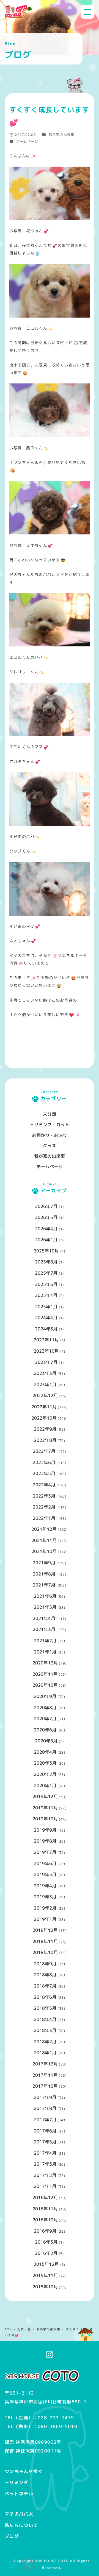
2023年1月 (45, 1384)
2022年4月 (44, 1485)
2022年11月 (44, 1407)
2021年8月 (44, 1574)
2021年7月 (44, 1585)
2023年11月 (46, 1340)
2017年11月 (45, 2075)
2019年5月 (45, 1874)
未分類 (50, 1114)
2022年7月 (44, 1451)
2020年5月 (46, 1741)
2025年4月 (46, 1295)
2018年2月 (45, 2042)
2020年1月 (45, 1785)
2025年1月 (46, 1307)
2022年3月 (44, 1496)
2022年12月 (45, 1395)
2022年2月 (44, 1507)
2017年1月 (45, 2186)
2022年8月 (45, 1440)
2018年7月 (45, 1986)
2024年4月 (46, 1318)
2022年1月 (44, 1518)
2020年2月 (45, 1774)
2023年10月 (46, 1351)
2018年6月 (45, 1997)
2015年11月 (45, 2275)
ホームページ (27, 141)
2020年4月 (45, 1752)
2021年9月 (44, 1563)
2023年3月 (45, 1373)
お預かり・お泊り (50, 1135)
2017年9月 (45, 2097)
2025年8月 (46, 1262)
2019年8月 (45, 1841)
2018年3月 (45, 2030)
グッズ (50, 1146)
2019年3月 (45, 1897)
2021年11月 (44, 1540)
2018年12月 (45, 1930)
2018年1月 (45, 2053)
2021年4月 (44, 1618)
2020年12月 (45, 1663)
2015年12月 (46, 2264)
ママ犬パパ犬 (19, 2514)
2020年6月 (45, 1730)
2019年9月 (45, 1830)
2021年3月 (44, 1629)
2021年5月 (45, 1607)
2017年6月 (45, 2131)
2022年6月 (44, 1462)
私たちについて (21, 2525)
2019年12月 (45, 1796)
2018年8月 (45, 1975)
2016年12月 (45, 2197)
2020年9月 (45, 1696)
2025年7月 (46, 1273)
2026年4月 (46, 1229)
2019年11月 (45, 1808)
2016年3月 (46, 2242)
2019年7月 (45, 1852)
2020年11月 (45, 1674)
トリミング (17, 2482)
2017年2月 (45, 2175)
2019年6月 (45, 1863)
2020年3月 (45, 1763)
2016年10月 (45, 2220)
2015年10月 (45, 2287)
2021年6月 (45, 1596)
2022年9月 (45, 1429)
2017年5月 (45, 2142)
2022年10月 (44, 1418)
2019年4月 (45, 1886)
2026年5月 (46, 1217)
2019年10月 (45, 1819)
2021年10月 (44, 1551)
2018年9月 (45, 1964)
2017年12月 (45, 2064)
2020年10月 (45, 1685)
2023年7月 (46, 1362)
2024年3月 (46, 1329)
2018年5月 (45, 2008)
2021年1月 (45, 1652)
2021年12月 (44, 1529)
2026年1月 (46, 1240)
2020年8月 (45, 1708)
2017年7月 (45, 2120)
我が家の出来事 (62, 135)
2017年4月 (45, 2153)
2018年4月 (45, 2019)
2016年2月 (46, 2253)
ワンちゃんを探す (24, 2471)
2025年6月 (46, 1284)
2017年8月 (45, 2108)
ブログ (12, 2536)
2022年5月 (44, 1473)
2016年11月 (45, 2209)
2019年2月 (45, 1908)
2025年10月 (46, 1251)
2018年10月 (45, 1952)
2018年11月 (45, 1941)
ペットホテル (19, 2494)
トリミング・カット (50, 1125)
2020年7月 (45, 1719)
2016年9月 (45, 2231)
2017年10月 (45, 2086)
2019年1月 (45, 1919)
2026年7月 (46, 1206)
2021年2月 (45, 1641)
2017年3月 (45, 2164)
